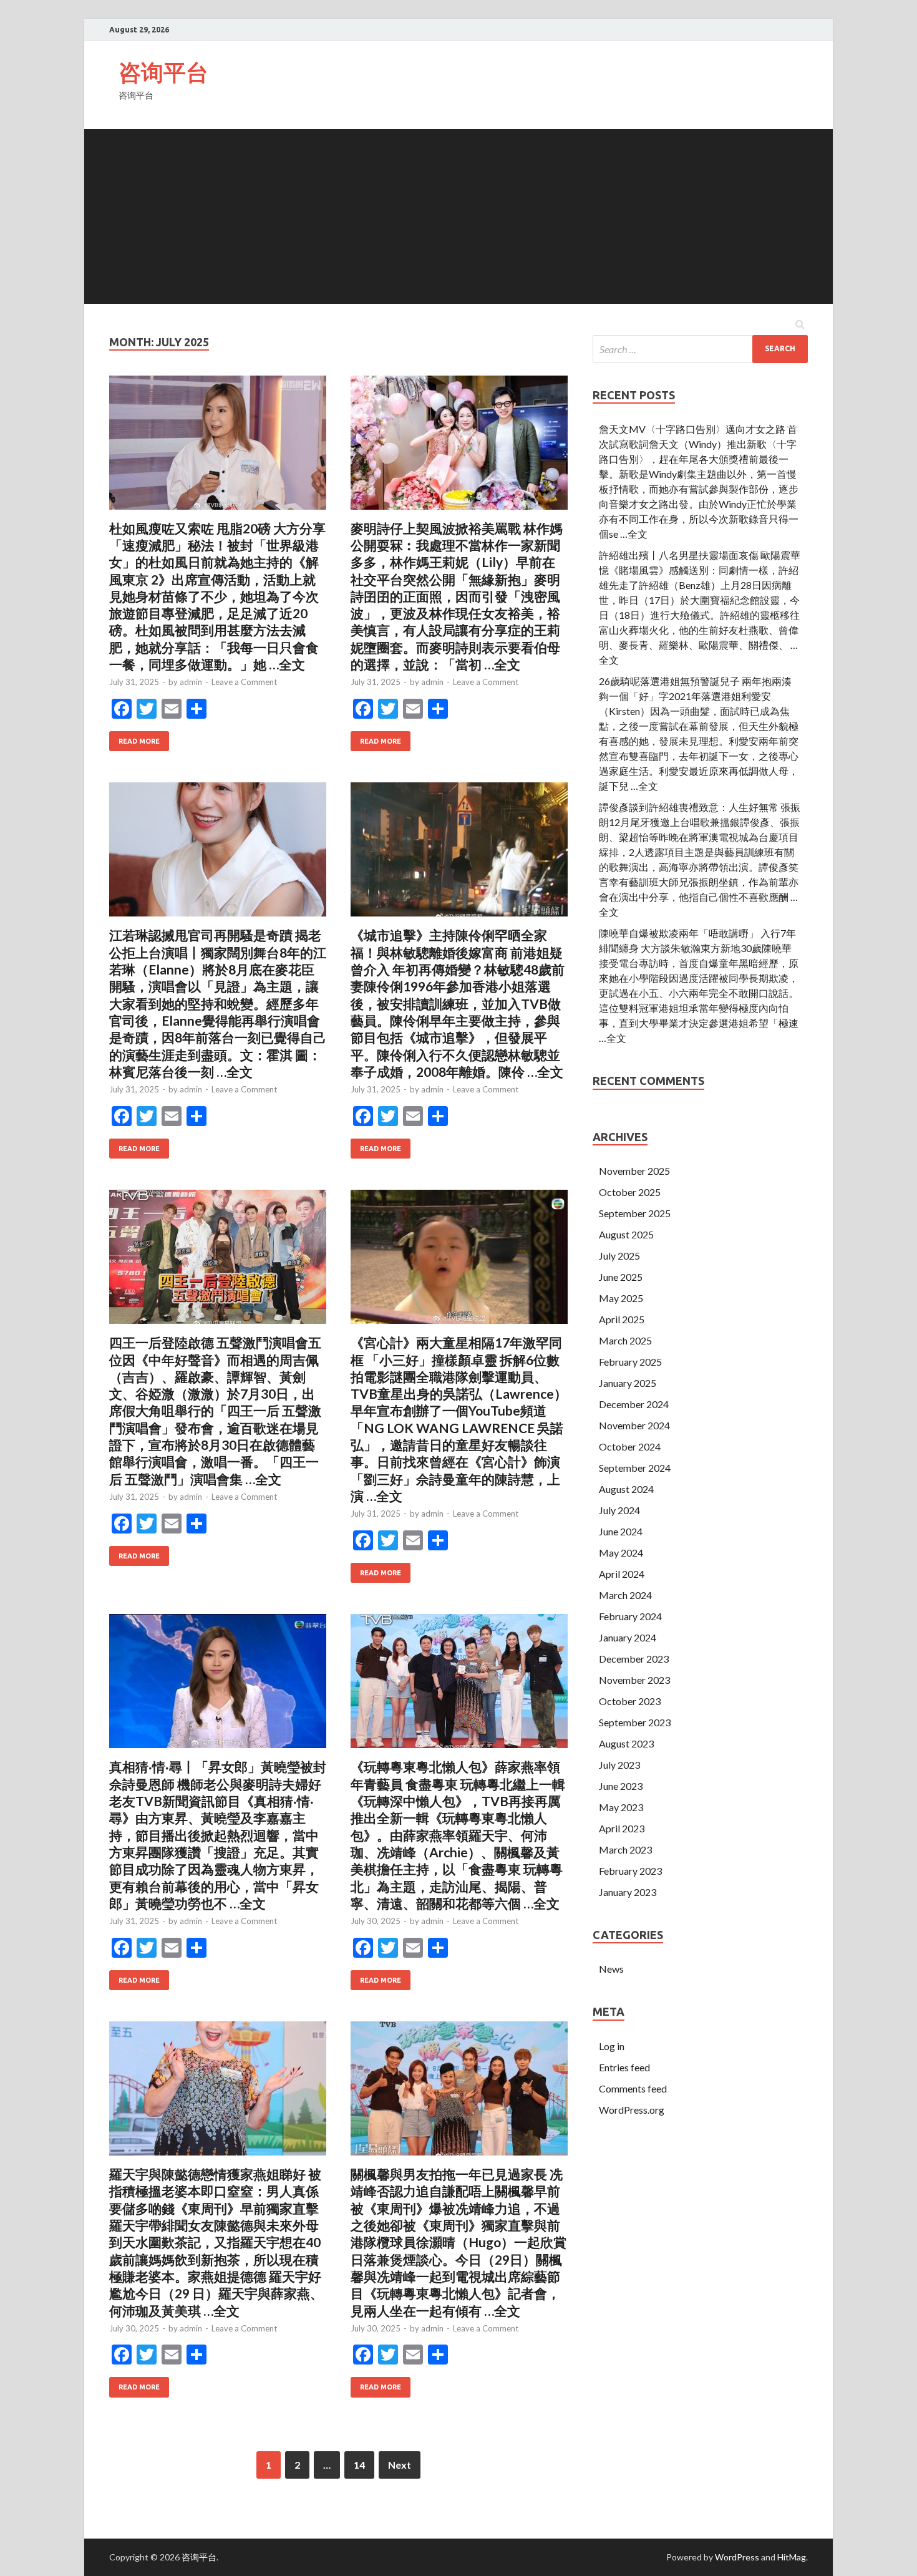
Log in (612, 2046)
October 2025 (630, 1192)
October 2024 (630, 1446)
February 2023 (630, 1871)
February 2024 (630, 1616)
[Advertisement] (458, 216)
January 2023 (628, 1892)
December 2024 (634, 1404)
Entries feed (624, 2067)
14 (359, 2465)
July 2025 (619, 1256)
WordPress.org (632, 2110)
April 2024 (622, 1574)
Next (400, 2465)
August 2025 (626, 1234)
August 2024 (626, 1489)
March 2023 (625, 1849)
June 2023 (621, 1786)
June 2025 (621, 1277)
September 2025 (635, 1213)
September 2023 (635, 1722)
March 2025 (625, 1340)
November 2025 (634, 1171)
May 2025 (621, 1298)
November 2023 (634, 1680)
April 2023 (622, 1828)
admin (191, 682)
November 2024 (634, 1425)
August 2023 (626, 1743)
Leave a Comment (244, 682)
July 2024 (619, 1510)
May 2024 (621, 1553)
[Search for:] (700, 349)
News (611, 1969)
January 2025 (628, 1383)
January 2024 (628, 1637)
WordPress (737, 2557)
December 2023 (634, 1659)
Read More (139, 741)
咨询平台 (163, 72)
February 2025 (630, 1362)
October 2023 (630, 1701)
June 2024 (621, 1531)
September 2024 (635, 1468)
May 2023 (621, 1807)
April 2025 (622, 1319)
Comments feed (633, 2088)
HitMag (792, 2557)
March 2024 (625, 1595)
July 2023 (619, 1765)
